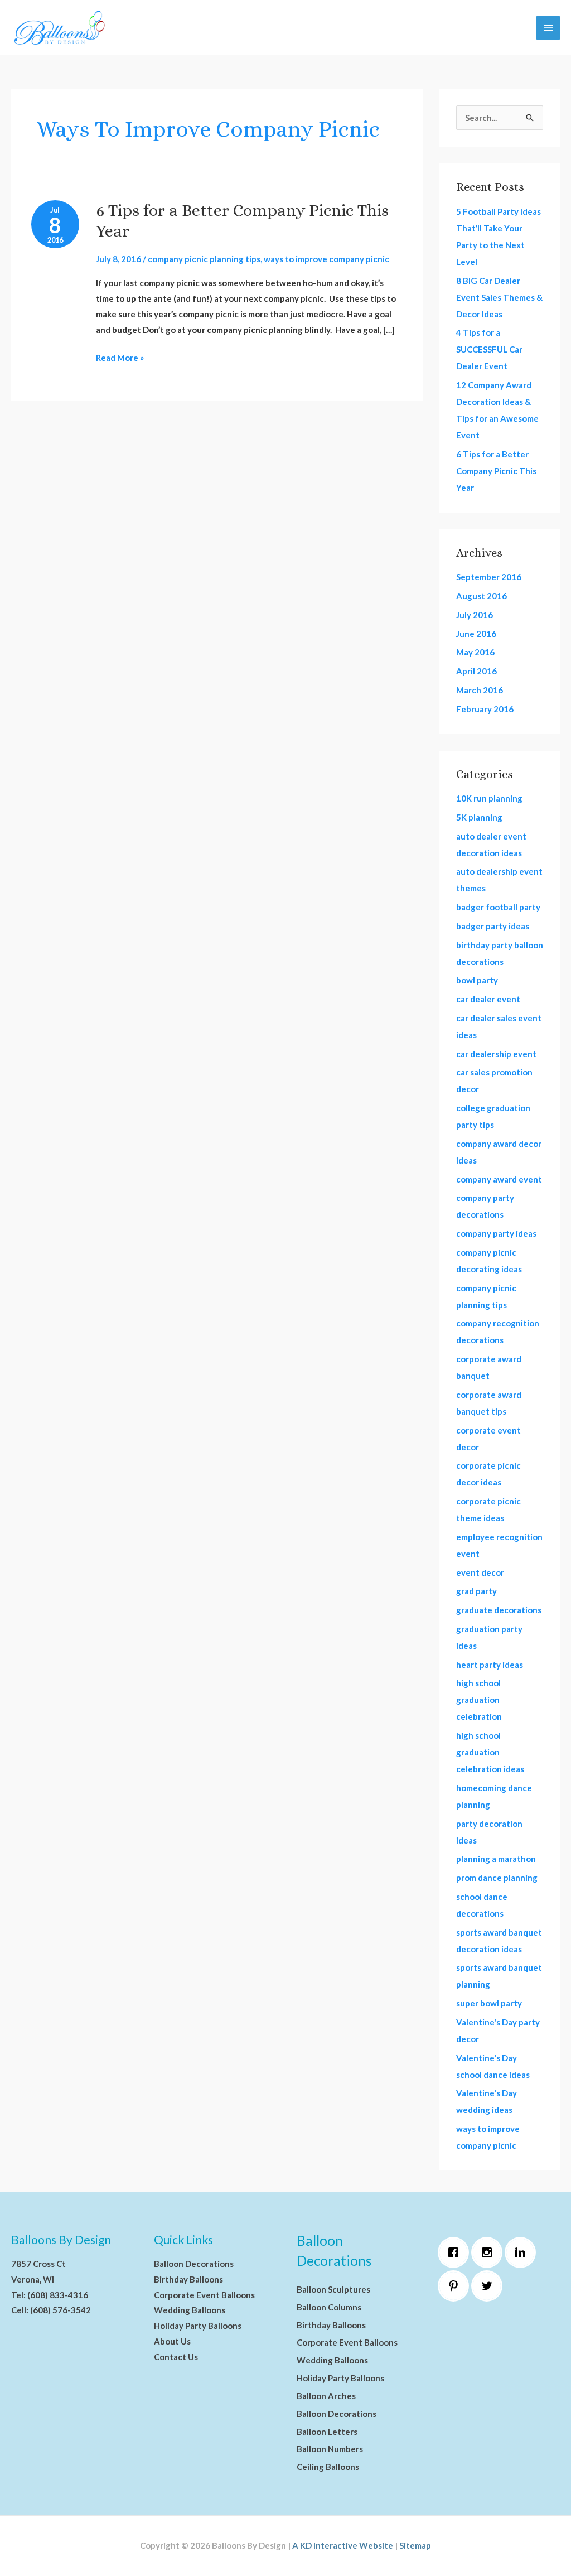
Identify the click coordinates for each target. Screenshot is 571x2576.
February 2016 (485, 709)
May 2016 (475, 652)
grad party (476, 1591)
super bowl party (489, 2003)
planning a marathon (496, 1859)
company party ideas (496, 1233)
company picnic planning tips (204, 259)
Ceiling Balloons (328, 2467)
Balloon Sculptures (333, 2289)
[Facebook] (456, 2252)
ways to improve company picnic (326, 259)
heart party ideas (490, 1665)
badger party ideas (493, 926)
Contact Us (176, 2357)
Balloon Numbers (330, 2449)
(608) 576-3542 (61, 2310)
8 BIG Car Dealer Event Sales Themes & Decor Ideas (499, 297)
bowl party (477, 980)
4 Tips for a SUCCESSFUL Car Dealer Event (489, 349)
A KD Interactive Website (343, 2545)
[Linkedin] (523, 2252)
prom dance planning (497, 1878)
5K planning (479, 817)
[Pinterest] (456, 2286)
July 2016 (475, 615)
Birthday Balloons (188, 2279)
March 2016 (480, 690)
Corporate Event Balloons (204, 2295)
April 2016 (476, 671)
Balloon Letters (327, 2432)
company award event (499, 1179)
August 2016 (482, 596)
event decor (480, 1572)
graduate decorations (499, 1610)
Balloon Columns (329, 2307)
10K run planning (489, 798)
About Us (172, 2341)
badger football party (498, 907)
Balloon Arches (326, 2396)
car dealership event (496, 1054)
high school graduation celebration (479, 1700)
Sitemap (415, 2545)
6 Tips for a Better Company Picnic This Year (496, 471)
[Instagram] (490, 2252)
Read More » (120, 356)
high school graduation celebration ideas (490, 1752)
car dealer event (488, 999)
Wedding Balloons (190, 2310)
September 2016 (489, 577)
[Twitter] (490, 2286)
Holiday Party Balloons (198, 2326)
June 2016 (476, 634)
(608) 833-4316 (58, 2295)
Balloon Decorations (194, 2264)
